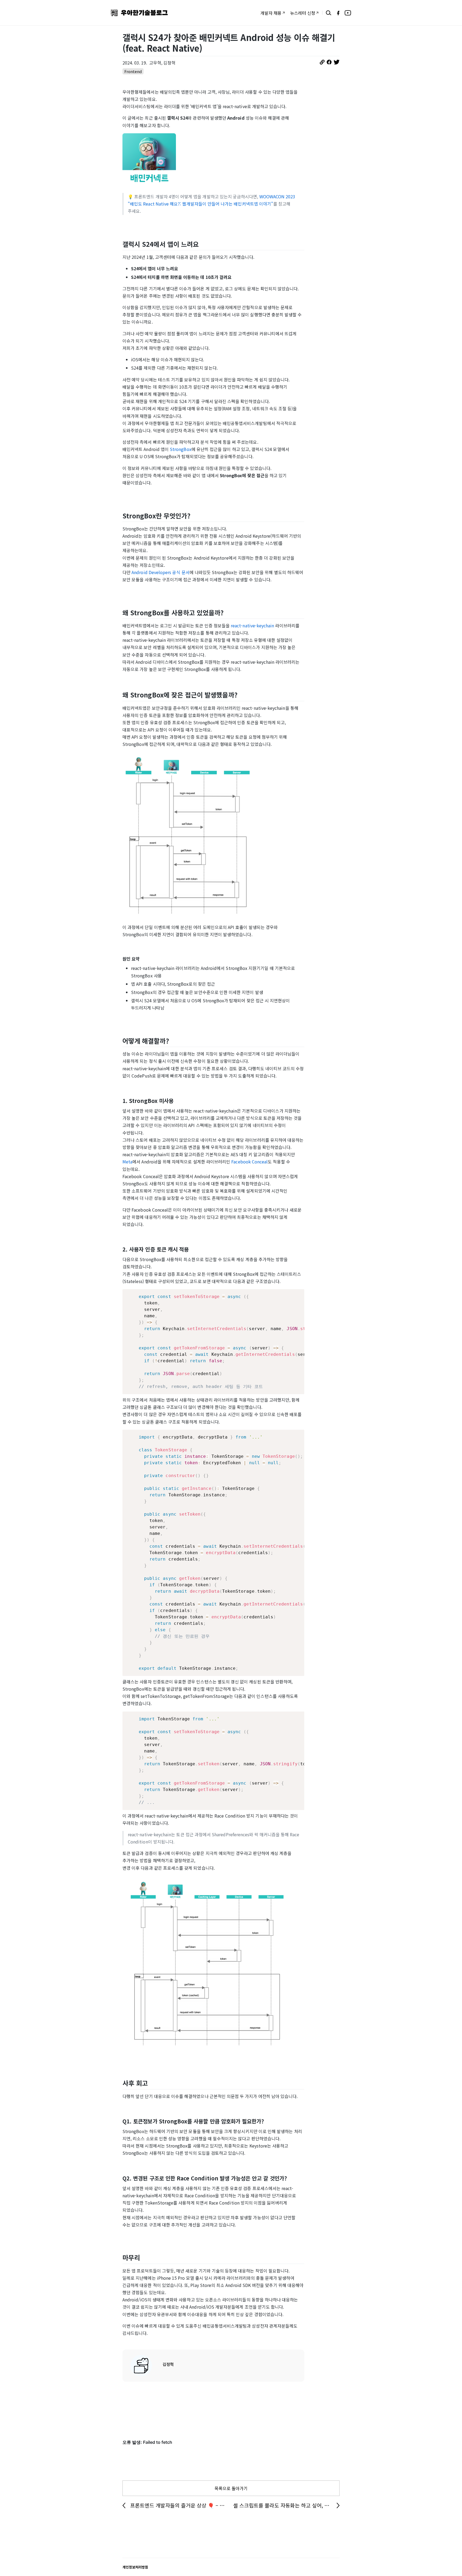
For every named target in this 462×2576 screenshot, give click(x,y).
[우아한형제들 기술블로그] (139, 13)
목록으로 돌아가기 (231, 2488)
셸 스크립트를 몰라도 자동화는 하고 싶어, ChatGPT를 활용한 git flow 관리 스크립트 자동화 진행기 (286, 2505)
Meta (127, 1162)
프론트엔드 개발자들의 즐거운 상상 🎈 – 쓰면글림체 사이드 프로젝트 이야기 (180, 2505)
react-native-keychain (252, 625)
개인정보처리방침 (135, 2567)
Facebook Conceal (249, 1162)
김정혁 (168, 2364)
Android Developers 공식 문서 (161, 572)
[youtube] (348, 13)
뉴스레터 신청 (303, 13)
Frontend (133, 71)
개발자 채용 (271, 13)
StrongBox (181, 449)
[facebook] (338, 13)
